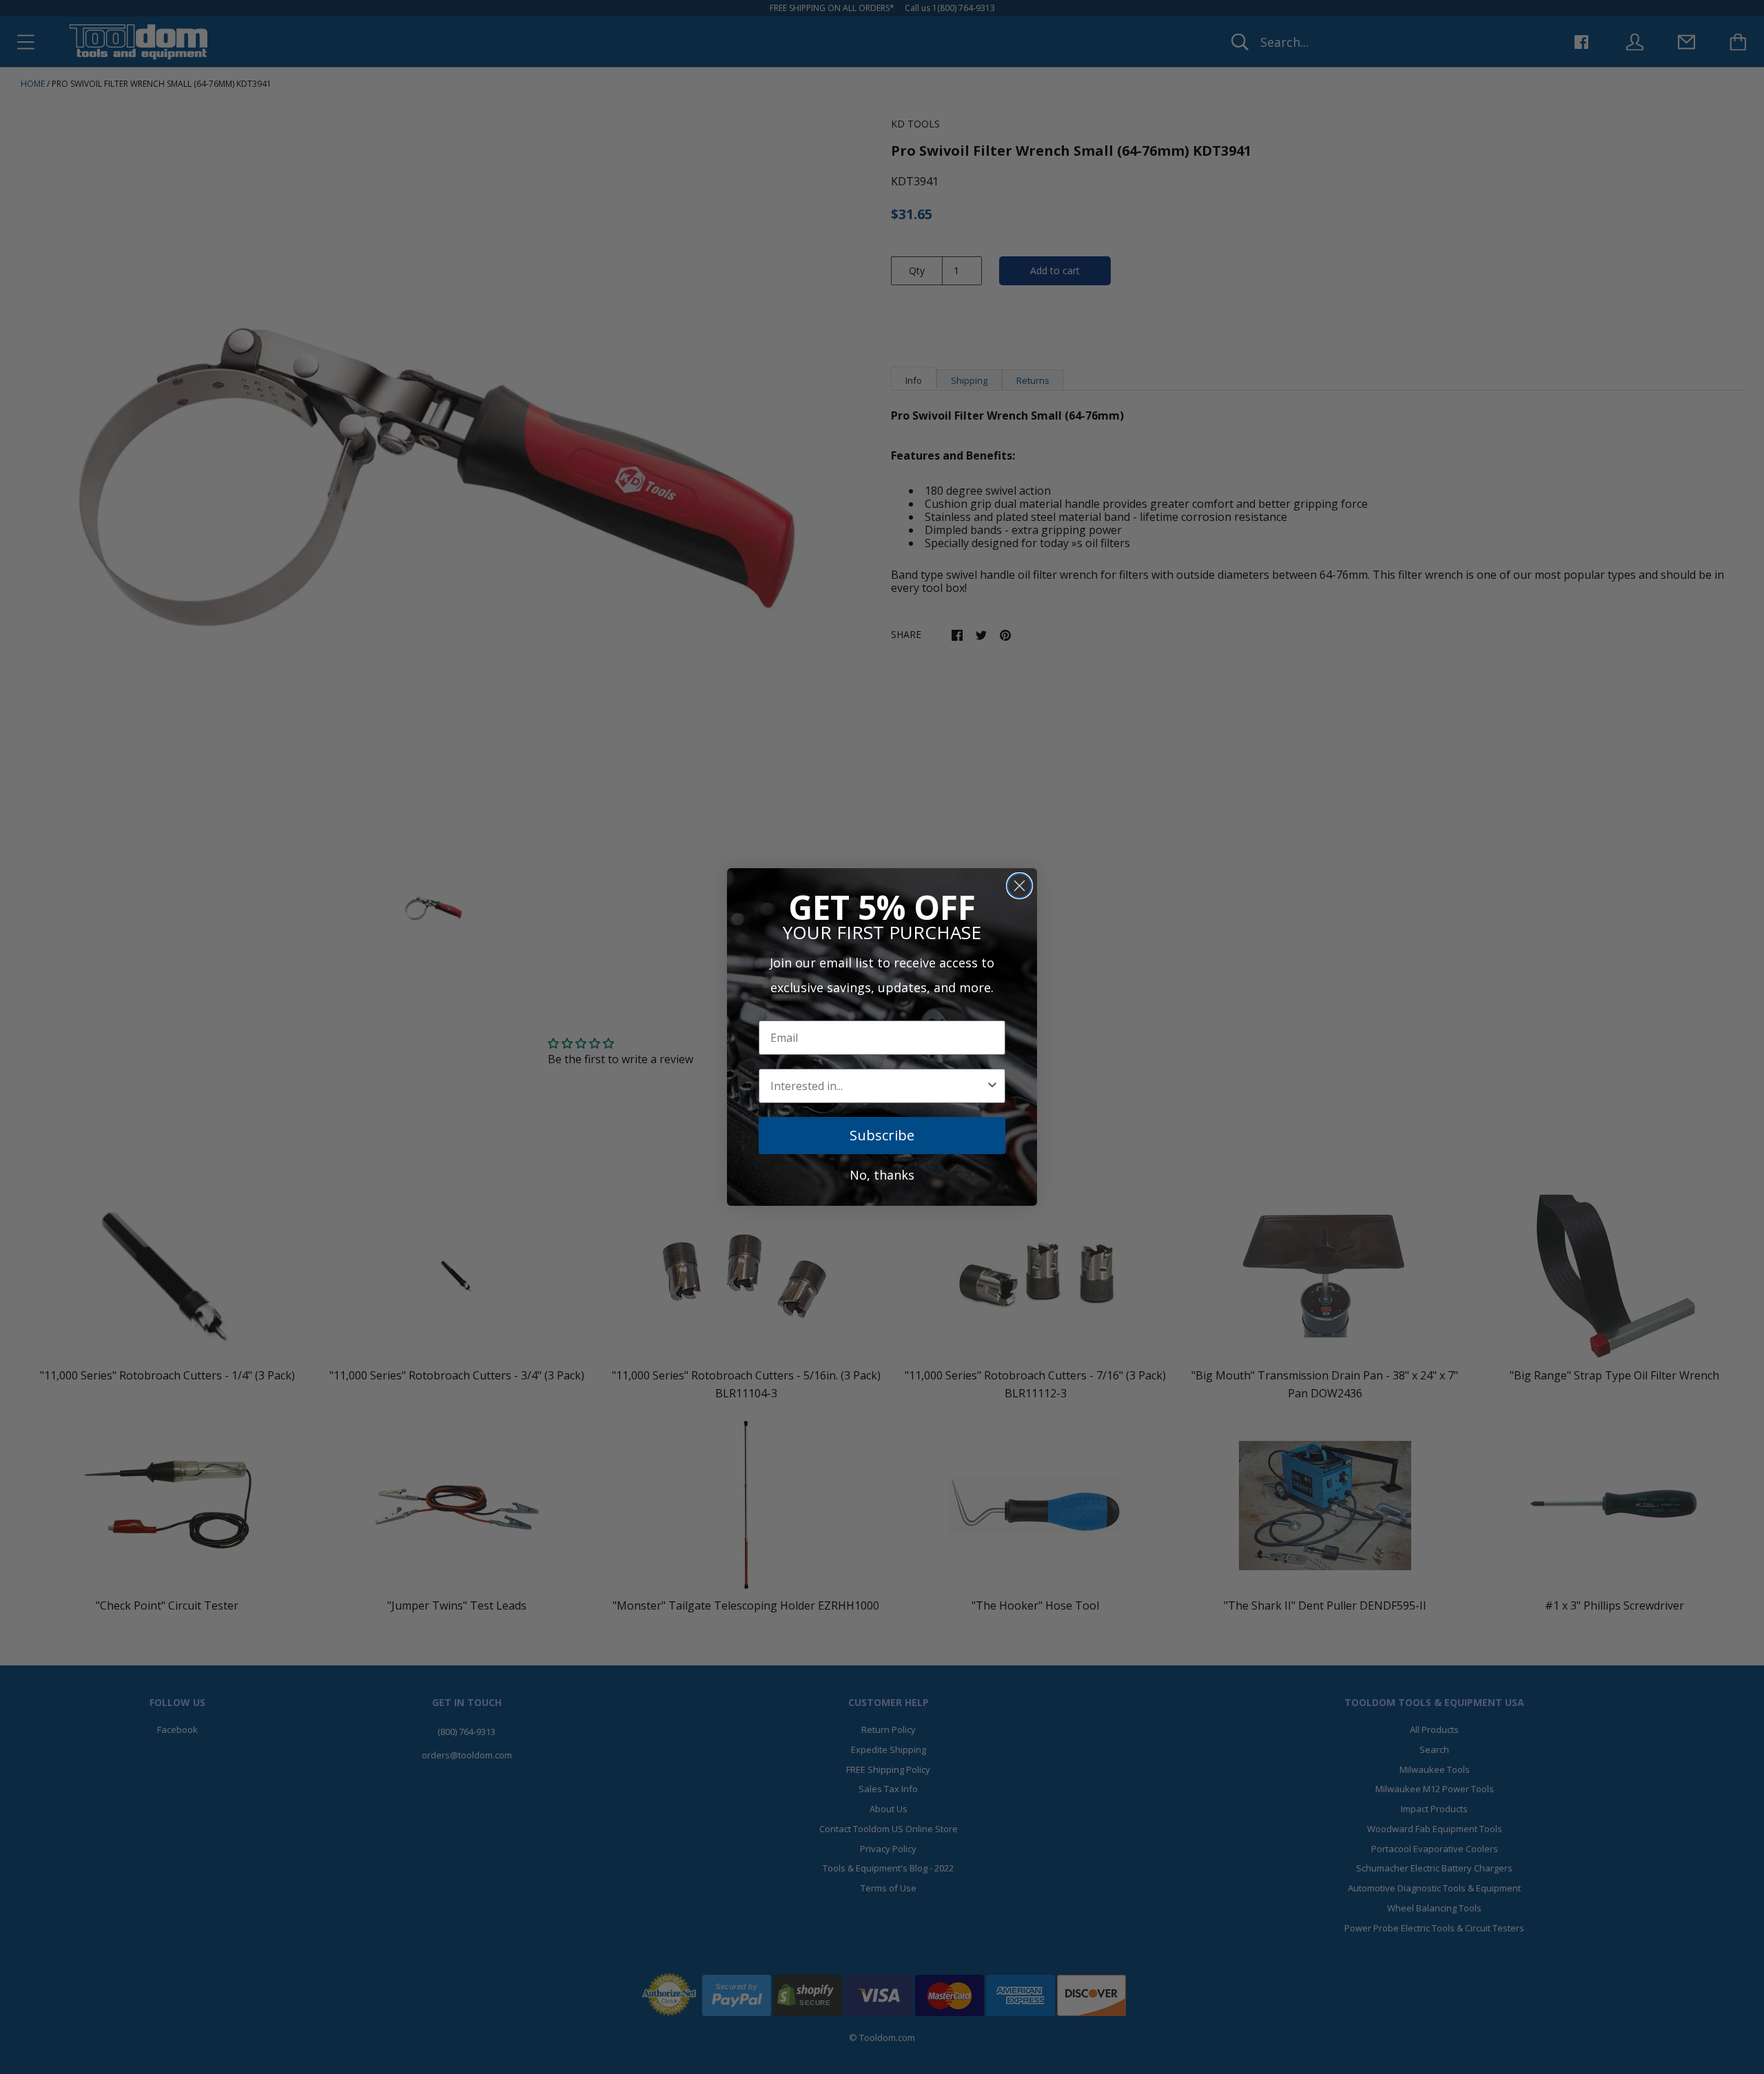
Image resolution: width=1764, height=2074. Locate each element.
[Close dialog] (1019, 886)
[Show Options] (992, 1086)
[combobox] (878, 1086)
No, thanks (882, 1175)
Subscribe (882, 1135)
